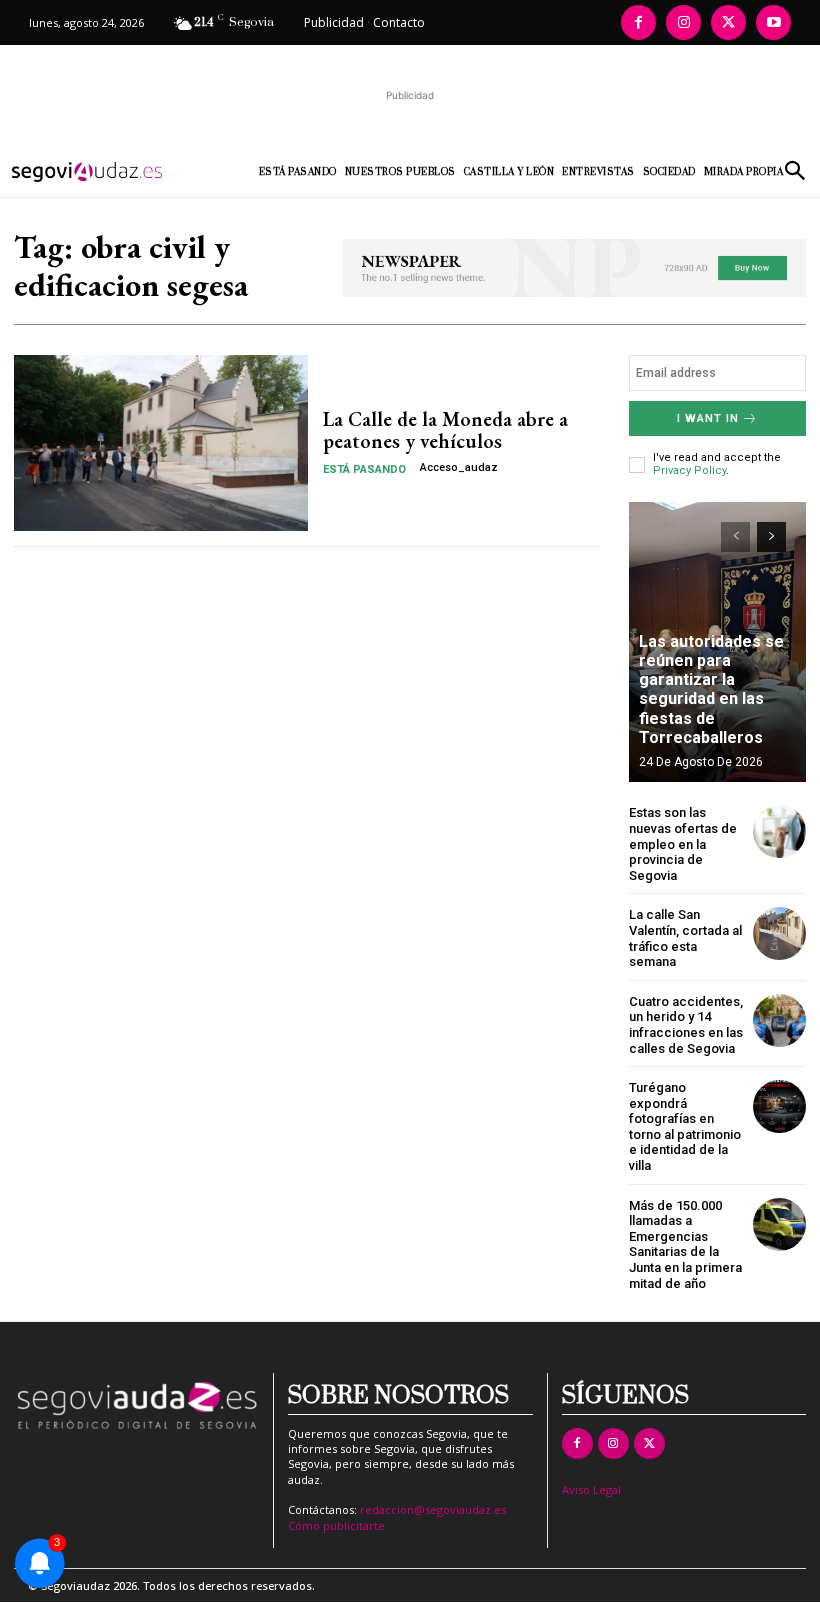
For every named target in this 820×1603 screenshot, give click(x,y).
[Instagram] (683, 22)
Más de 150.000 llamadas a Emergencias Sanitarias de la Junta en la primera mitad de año (685, 1244)
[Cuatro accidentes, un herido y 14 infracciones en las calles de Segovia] (779, 1020)
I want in (708, 418)
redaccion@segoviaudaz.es (433, 1509)
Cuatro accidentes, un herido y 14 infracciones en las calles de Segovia (686, 1025)
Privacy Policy (689, 470)
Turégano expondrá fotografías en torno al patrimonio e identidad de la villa (685, 1126)
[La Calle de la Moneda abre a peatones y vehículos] (161, 443)
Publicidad (334, 22)
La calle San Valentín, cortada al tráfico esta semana (685, 938)
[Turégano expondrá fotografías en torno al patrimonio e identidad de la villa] (779, 1106)
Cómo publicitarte (336, 1525)
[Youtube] (773, 22)
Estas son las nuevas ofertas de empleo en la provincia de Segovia (683, 843)
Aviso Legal (591, 1489)
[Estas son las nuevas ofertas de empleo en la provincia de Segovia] (779, 831)
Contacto (399, 22)
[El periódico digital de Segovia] (101, 172)
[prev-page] (735, 537)
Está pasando (364, 469)
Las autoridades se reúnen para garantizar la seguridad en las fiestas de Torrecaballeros (711, 689)
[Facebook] (638, 22)
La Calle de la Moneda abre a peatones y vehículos (445, 430)
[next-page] (771, 537)
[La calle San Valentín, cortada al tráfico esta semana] (779, 933)
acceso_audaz (459, 467)
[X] (728, 22)
